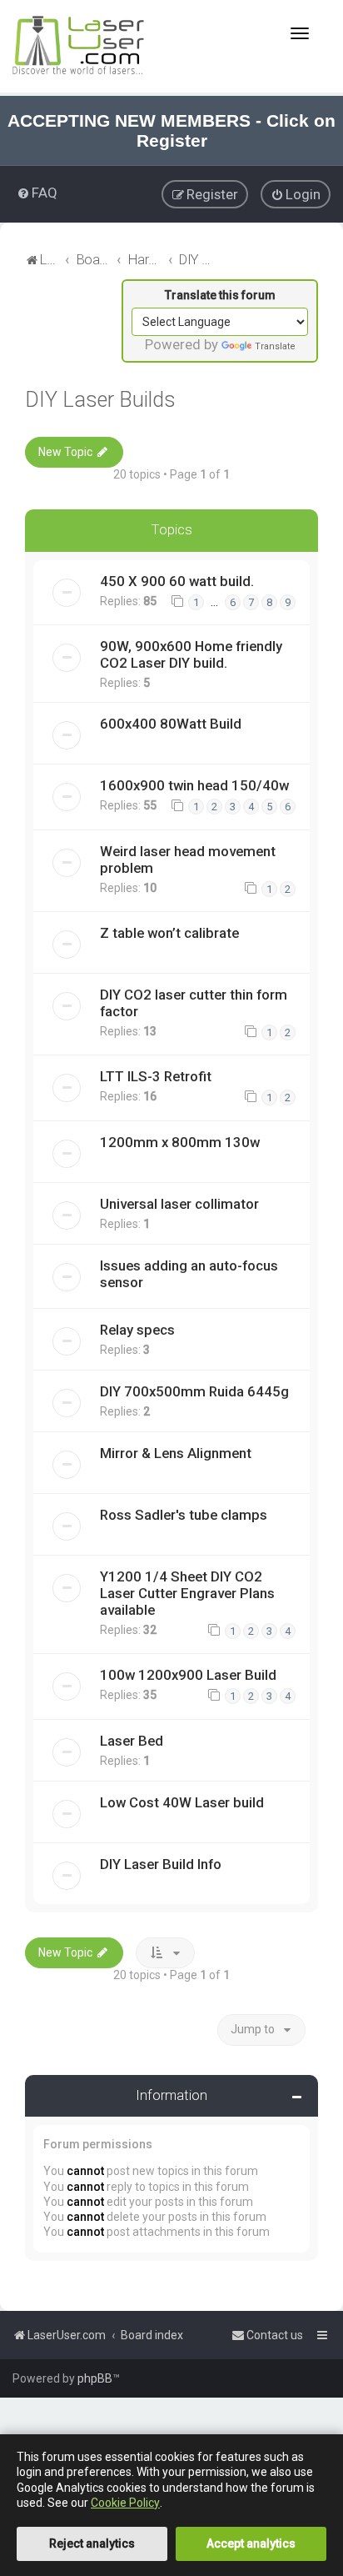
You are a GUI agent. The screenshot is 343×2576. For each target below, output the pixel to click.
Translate (275, 346)
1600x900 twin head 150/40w (194, 785)
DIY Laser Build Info (161, 1864)
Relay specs (137, 1330)
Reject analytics (92, 2543)
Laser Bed (132, 1741)
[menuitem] (37, 193)
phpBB (95, 2378)
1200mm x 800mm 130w (180, 1142)
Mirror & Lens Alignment (176, 1453)
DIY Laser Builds (100, 400)
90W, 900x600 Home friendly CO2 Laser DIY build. (191, 654)
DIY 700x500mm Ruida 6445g (194, 1391)
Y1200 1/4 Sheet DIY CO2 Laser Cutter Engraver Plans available (187, 1593)
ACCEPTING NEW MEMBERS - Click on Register (171, 130)
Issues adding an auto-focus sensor (189, 1274)
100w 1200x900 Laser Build (188, 1675)
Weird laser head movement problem (188, 860)
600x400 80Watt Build (171, 724)
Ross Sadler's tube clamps (184, 1515)
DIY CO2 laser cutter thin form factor (194, 1003)
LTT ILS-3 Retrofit (156, 1076)
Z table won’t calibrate (169, 933)
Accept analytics (251, 2543)
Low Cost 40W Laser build (182, 1802)
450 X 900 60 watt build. (177, 581)
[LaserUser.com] (79, 46)
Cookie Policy (125, 2503)
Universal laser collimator (179, 1204)
